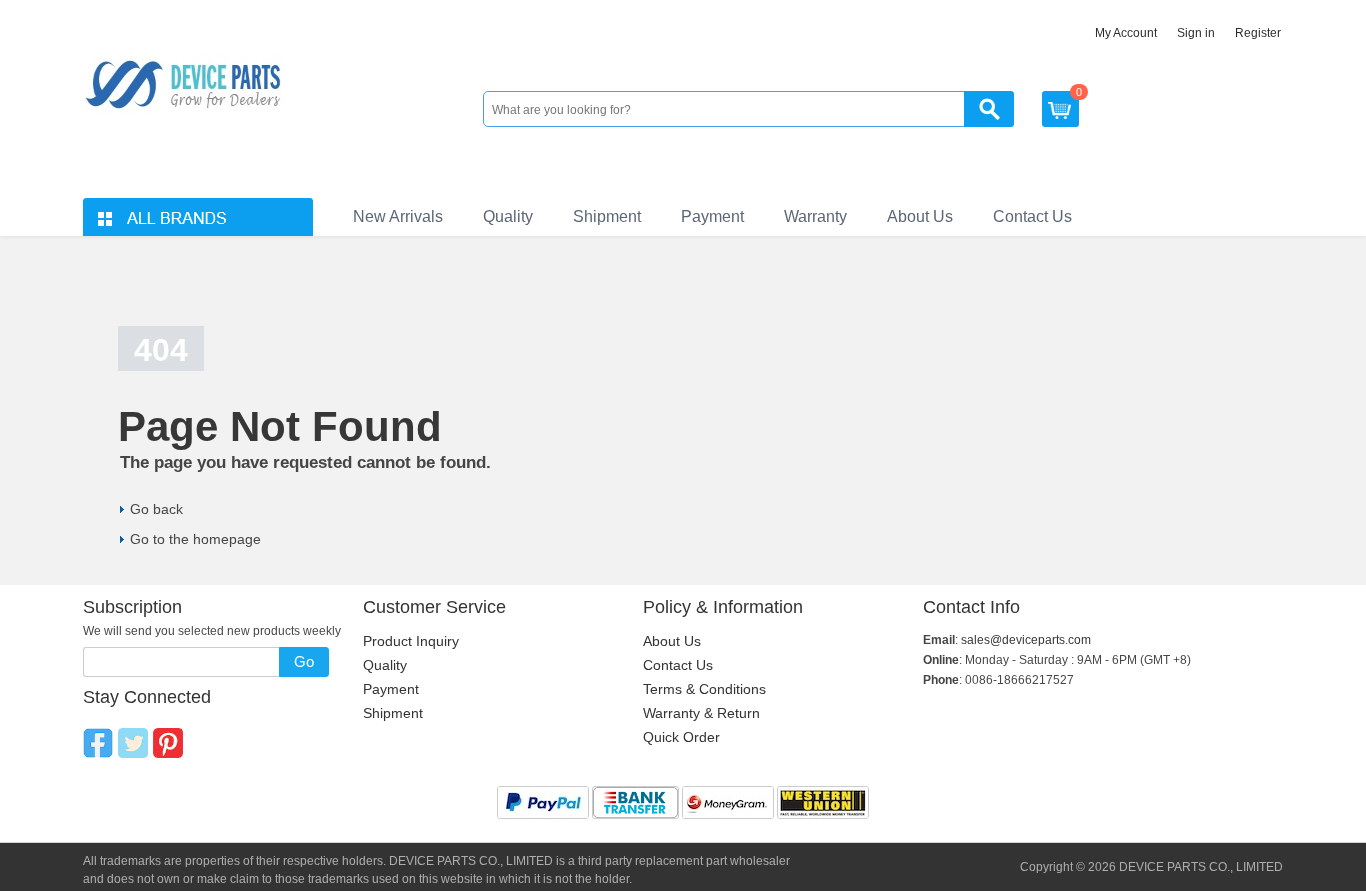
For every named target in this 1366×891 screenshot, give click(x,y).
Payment (712, 216)
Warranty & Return (701, 713)
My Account (1126, 33)
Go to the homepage (195, 539)
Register (1258, 33)
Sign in (1196, 33)
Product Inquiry (411, 641)
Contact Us (1032, 216)
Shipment (607, 216)
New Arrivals (398, 216)
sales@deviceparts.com (1026, 640)
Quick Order (681, 737)
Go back (156, 509)
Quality (508, 216)
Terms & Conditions (704, 689)
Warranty (815, 216)
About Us (920, 216)
